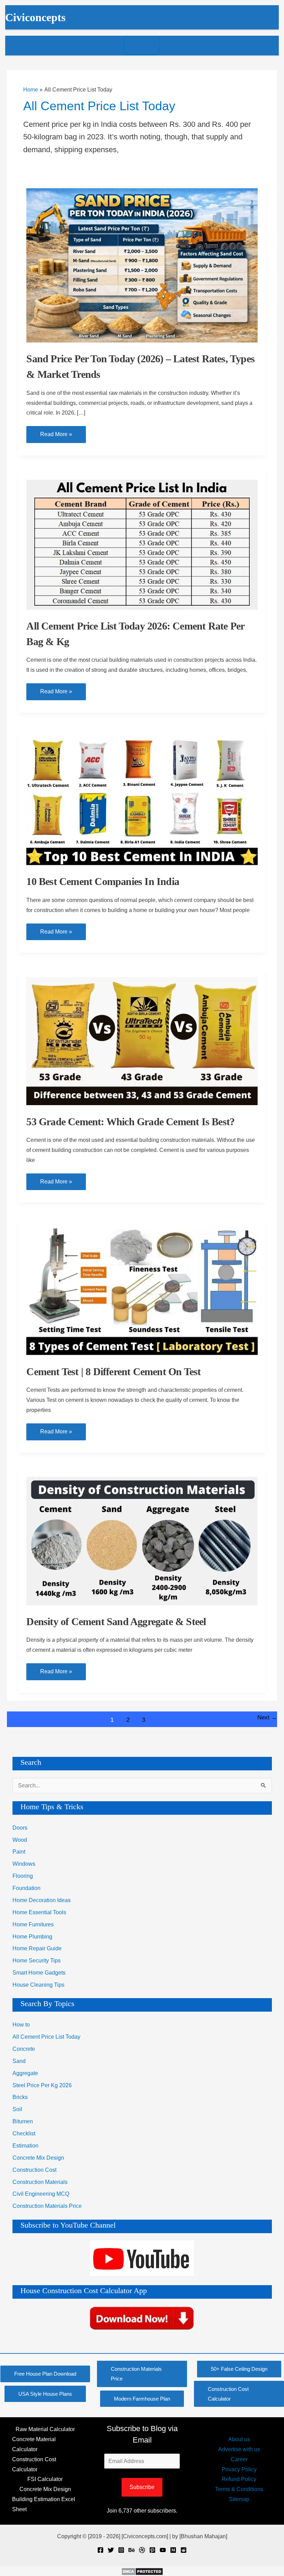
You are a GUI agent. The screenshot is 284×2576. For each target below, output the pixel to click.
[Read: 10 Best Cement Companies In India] (142, 801)
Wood (20, 1840)
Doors (20, 1828)
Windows (24, 1864)
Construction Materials (40, 2182)
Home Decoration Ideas (42, 1900)
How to (21, 2025)
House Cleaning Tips (38, 1985)
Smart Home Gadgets (39, 1973)
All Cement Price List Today (46, 2037)
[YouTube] (163, 2550)
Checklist (24, 2133)
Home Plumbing (32, 1937)
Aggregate (25, 2073)
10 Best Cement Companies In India (103, 881)
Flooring (23, 1876)
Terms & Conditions (239, 2489)
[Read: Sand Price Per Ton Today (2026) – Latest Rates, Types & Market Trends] (142, 265)
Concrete (24, 2049)
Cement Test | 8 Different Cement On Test (113, 1372)
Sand (19, 2061)
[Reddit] (184, 2550)
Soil (17, 2109)
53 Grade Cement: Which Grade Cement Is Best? (130, 1122)
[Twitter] (111, 2550)
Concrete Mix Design (38, 2158)
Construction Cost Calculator (34, 2464)
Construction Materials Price (47, 2206)
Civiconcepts (35, 18)
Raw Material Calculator (45, 2429)
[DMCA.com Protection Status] (142, 2571)
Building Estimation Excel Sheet (44, 2504)
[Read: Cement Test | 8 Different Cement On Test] (142, 1290)
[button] (45, 2374)
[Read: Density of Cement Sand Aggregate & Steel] (142, 1540)
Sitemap (239, 2499)
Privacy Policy (239, 2469)
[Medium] (173, 2550)
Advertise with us (239, 2449)
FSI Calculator (45, 2479)
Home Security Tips (37, 1961)
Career (239, 2459)
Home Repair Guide (37, 1948)
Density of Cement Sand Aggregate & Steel (116, 1621)
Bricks (20, 2097)
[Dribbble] (142, 2550)
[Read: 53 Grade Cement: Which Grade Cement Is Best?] (142, 1040)
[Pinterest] (152, 2550)
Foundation (26, 1888)
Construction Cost (34, 2170)
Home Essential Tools (39, 1912)
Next (267, 1718)
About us (239, 2439)
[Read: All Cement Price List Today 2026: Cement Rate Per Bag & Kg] (142, 544)
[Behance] (132, 2550)
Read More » (56, 437)
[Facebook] (100, 2550)
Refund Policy (239, 2479)
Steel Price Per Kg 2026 (42, 2085)
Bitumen (23, 2121)
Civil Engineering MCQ (41, 2194)
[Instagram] (121, 2550)
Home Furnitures (33, 1924)
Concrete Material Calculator (34, 2444)
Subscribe (142, 2487)
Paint (19, 1852)
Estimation (25, 2146)
